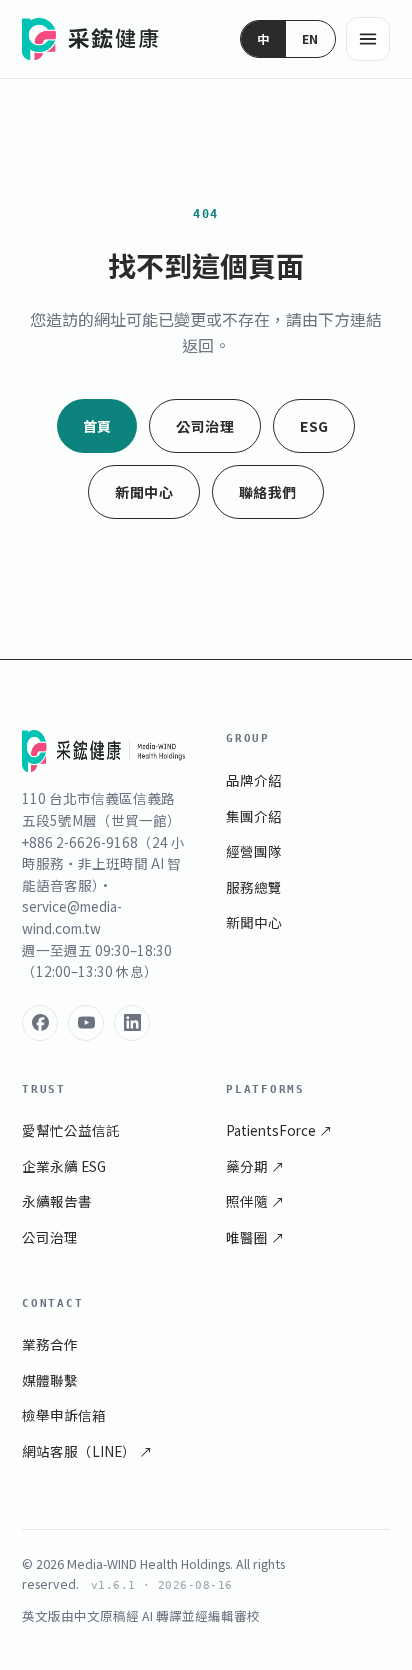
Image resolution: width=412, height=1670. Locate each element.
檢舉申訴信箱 (64, 1415)
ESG (314, 426)
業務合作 (50, 1344)
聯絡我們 (268, 492)
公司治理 (205, 426)
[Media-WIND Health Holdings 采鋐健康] (91, 39)
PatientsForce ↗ (279, 1130)
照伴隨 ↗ (255, 1201)
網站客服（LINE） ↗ (87, 1451)
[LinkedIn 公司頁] (132, 1023)
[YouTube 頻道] (86, 1023)
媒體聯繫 (50, 1380)
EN (310, 38)
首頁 (97, 426)
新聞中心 (144, 492)
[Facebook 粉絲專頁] (40, 1023)
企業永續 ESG (64, 1166)
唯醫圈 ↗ (255, 1237)
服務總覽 (254, 887)
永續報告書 (57, 1201)
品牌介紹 (254, 780)
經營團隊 (254, 851)
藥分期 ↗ (255, 1166)
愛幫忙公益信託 (71, 1130)
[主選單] (368, 39)
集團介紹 (254, 816)
